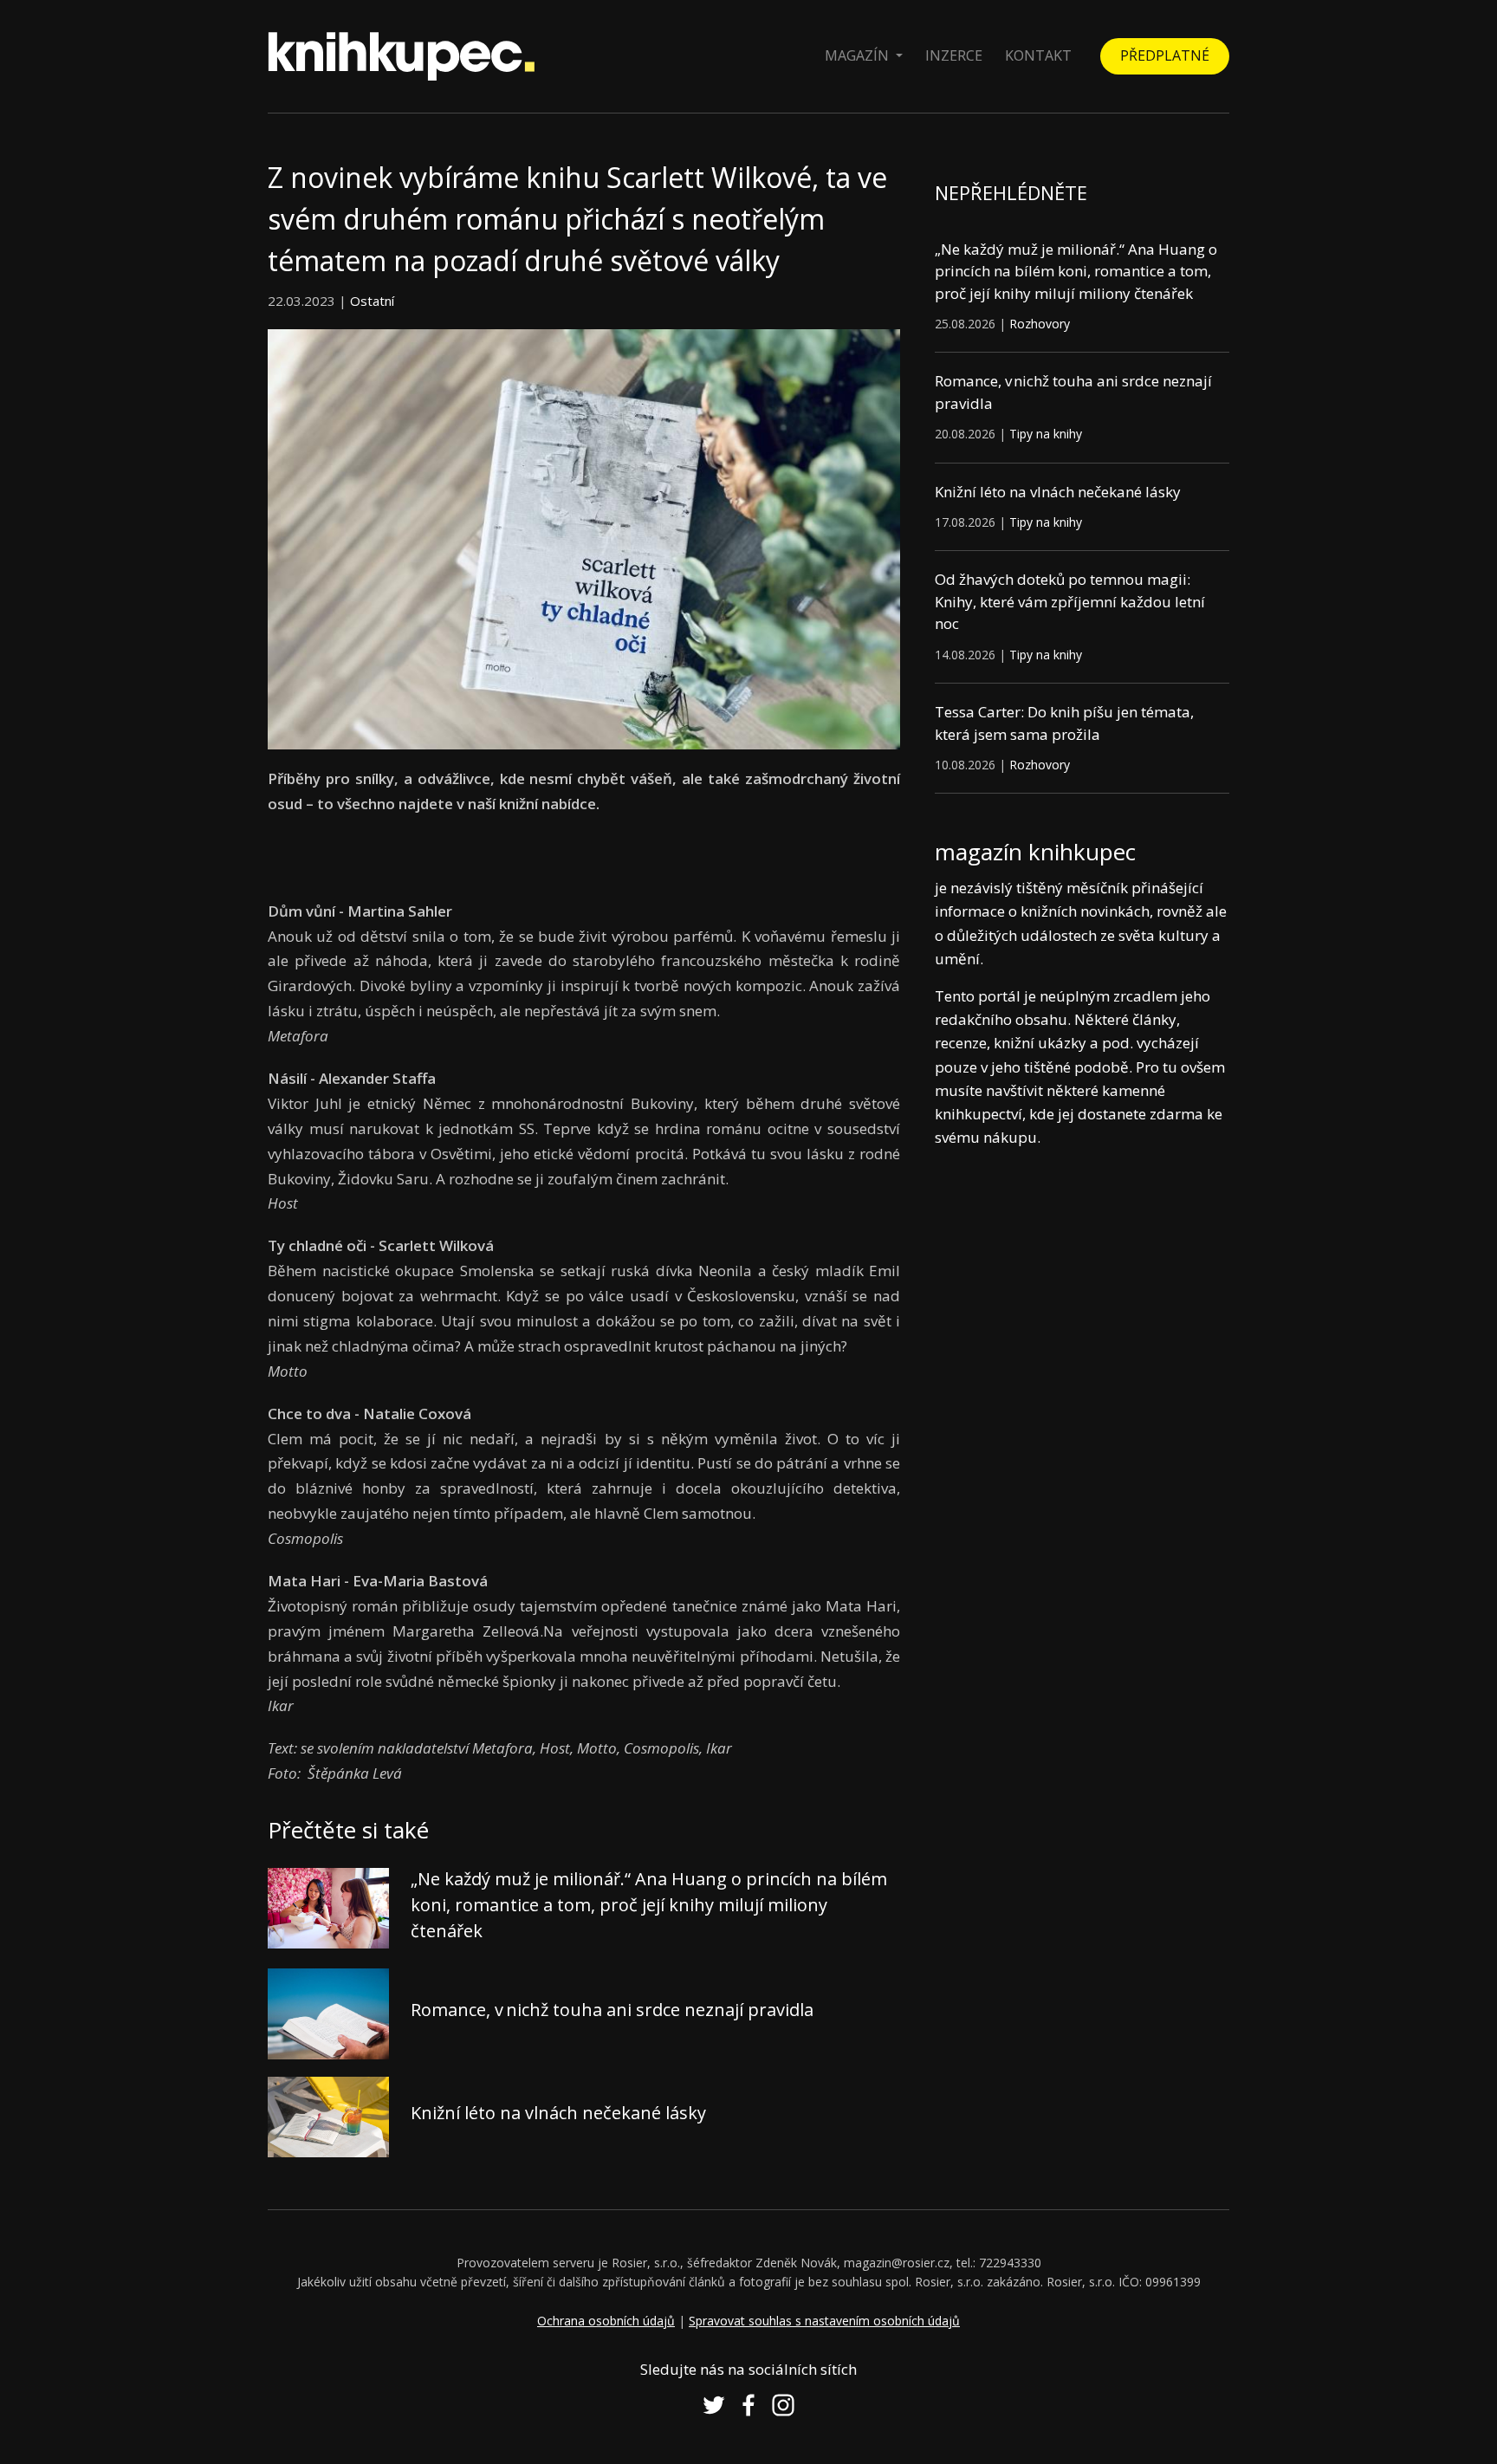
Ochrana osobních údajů (606, 2321)
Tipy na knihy (1046, 434)
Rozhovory (1040, 324)
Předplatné (1165, 55)
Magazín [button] (859, 55)
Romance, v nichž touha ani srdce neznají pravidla (612, 2010)
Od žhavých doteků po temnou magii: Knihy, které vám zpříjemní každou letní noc (1070, 601)
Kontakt (1038, 55)
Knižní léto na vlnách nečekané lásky (558, 2113)
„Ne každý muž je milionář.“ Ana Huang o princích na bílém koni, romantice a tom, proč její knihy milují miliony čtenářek (649, 1905)
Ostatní (372, 301)
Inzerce (954, 55)
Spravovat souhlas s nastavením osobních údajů (824, 2321)
